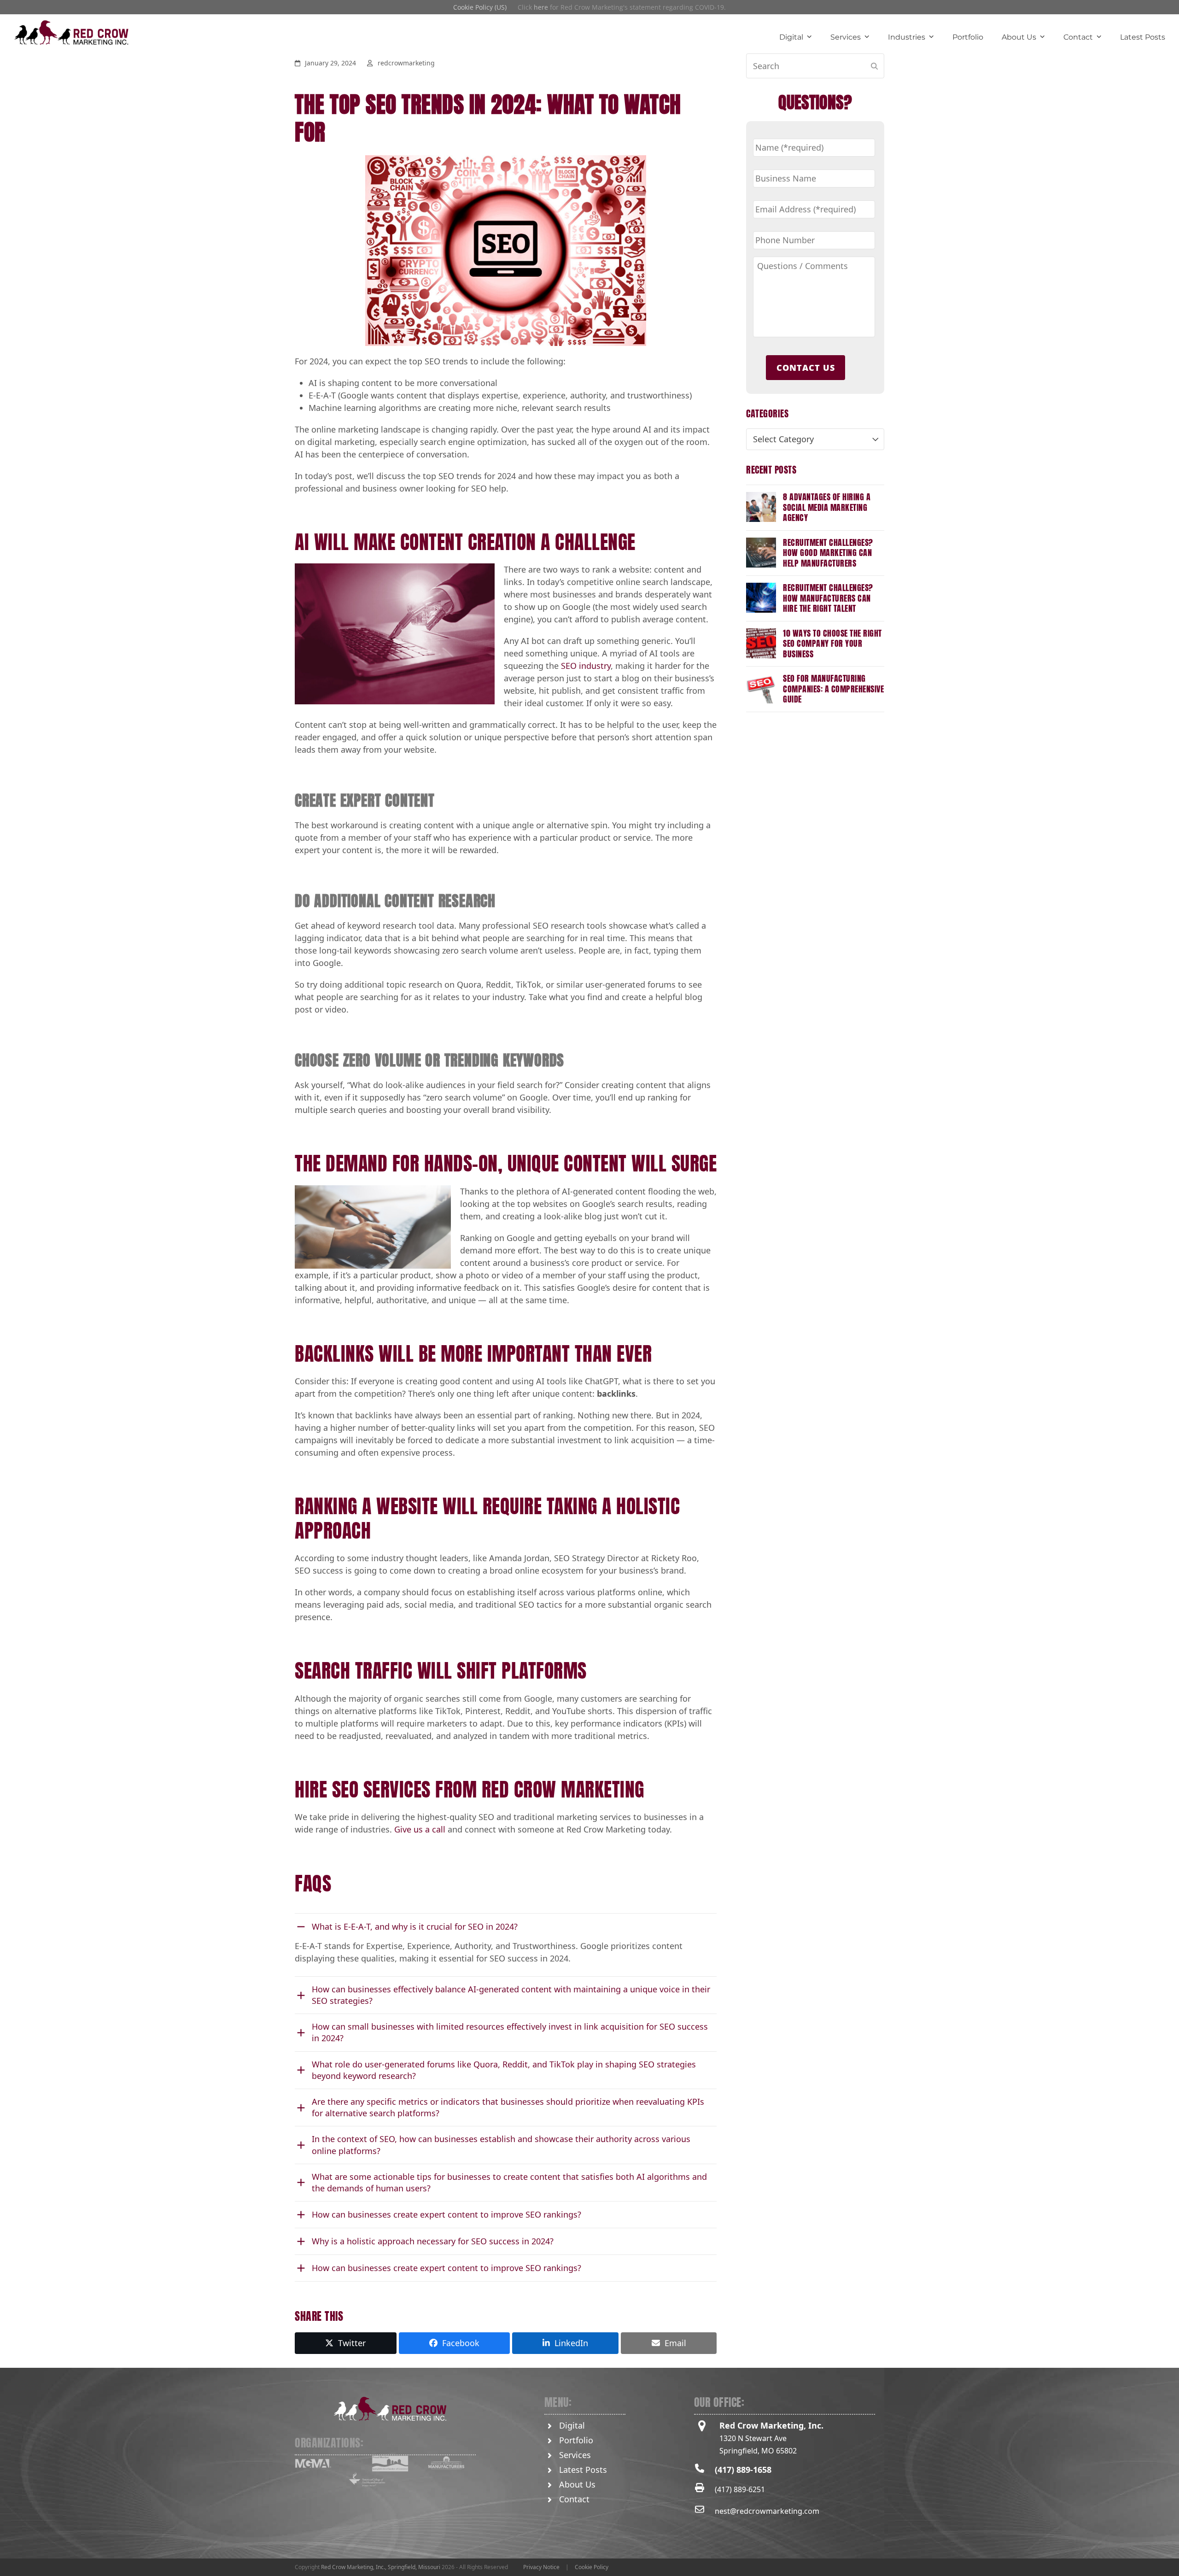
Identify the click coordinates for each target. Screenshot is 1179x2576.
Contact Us (806, 368)
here (541, 7)
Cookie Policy (592, 2567)
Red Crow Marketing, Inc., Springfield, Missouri (381, 2567)
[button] (346, 2343)
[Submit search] (874, 66)
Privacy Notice (541, 2567)
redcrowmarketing (406, 63)
